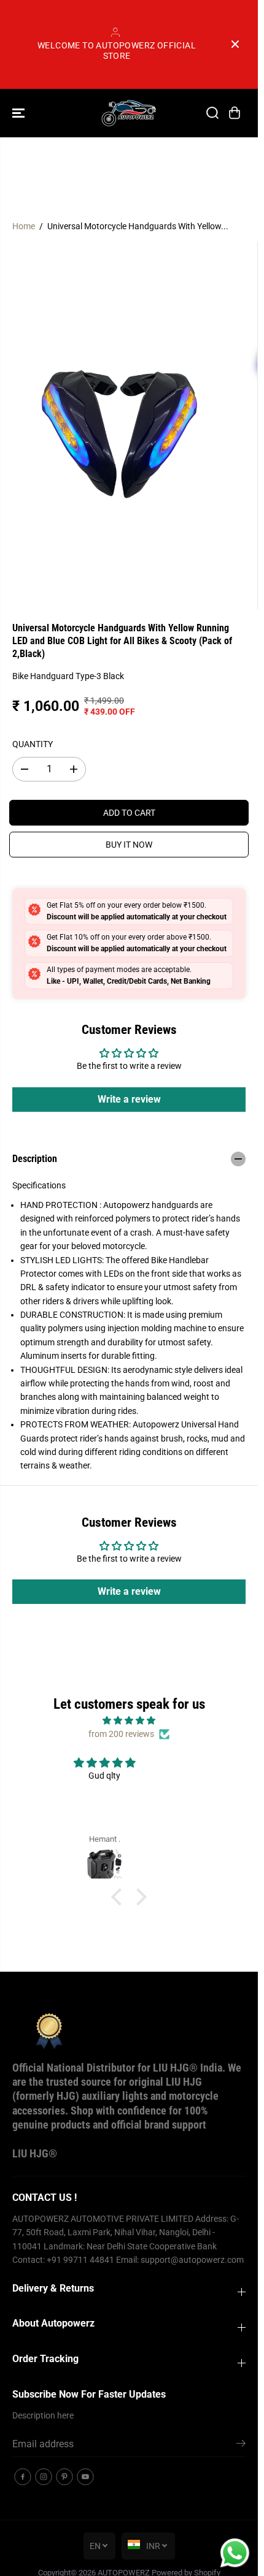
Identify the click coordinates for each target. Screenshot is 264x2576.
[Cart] (235, 113)
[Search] (212, 113)
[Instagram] (44, 2477)
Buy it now (129, 845)
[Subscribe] (241, 2445)
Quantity (33, 744)
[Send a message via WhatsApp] (235, 2553)
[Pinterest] (64, 2477)
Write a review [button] (129, 1099)
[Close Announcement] (235, 44)
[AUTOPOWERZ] (129, 113)
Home (24, 226)
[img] (129, 1720)
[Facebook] (23, 2477)
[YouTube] (85, 2477)
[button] (20, 113)
